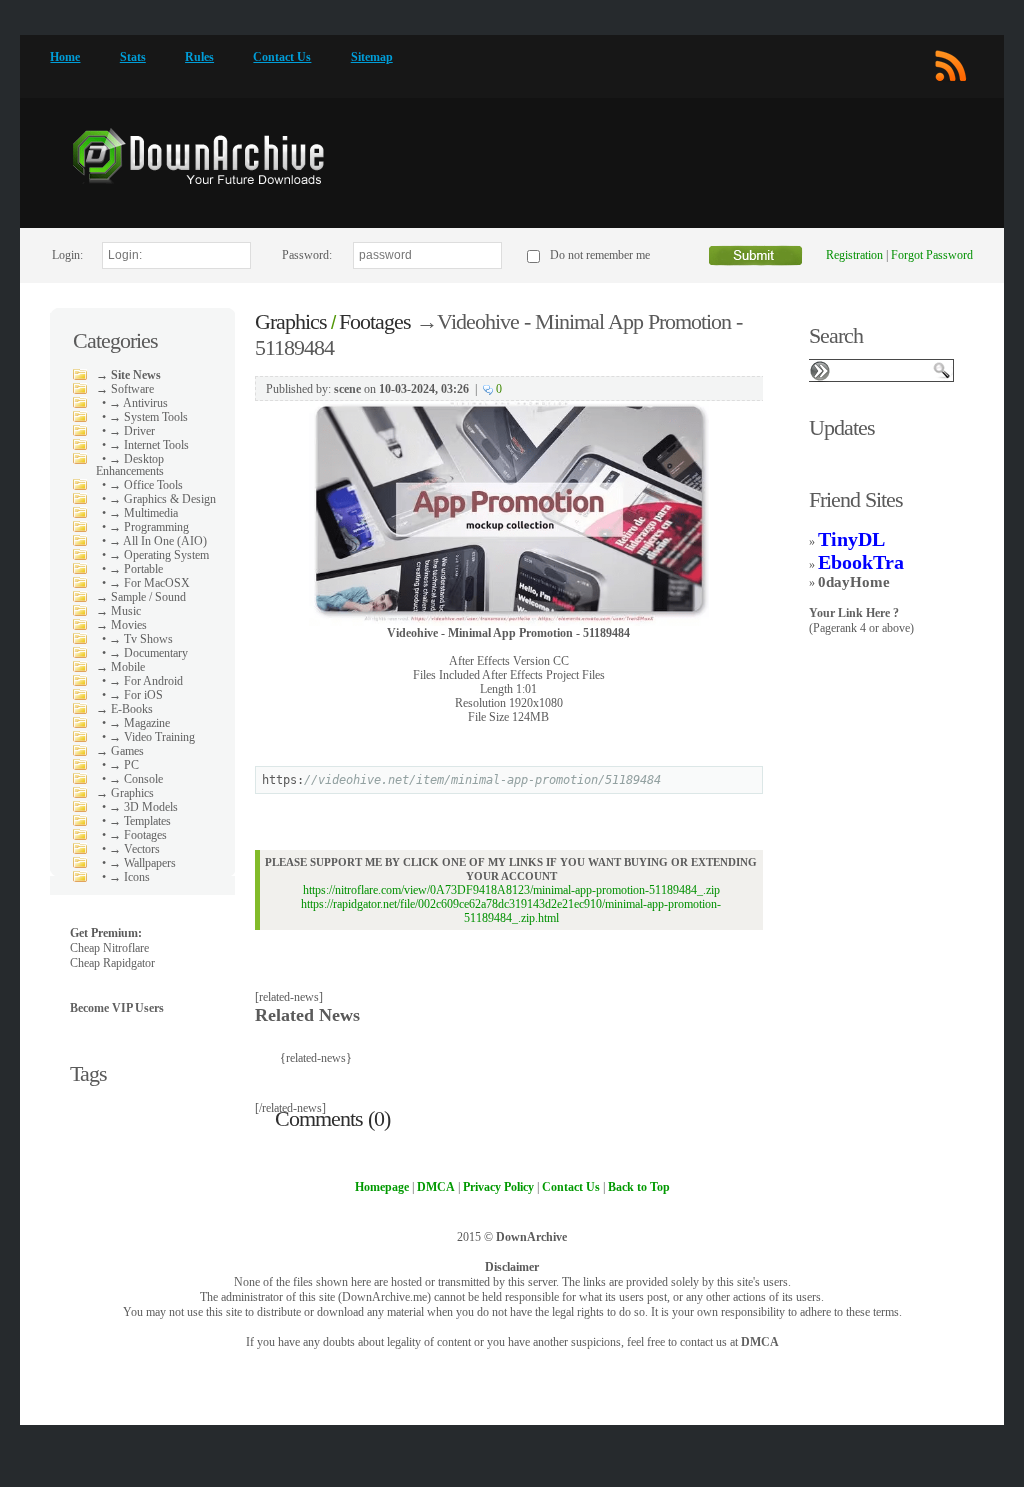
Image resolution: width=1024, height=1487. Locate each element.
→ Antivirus (138, 403)
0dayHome (854, 582)
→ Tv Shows (141, 639)
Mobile (128, 667)
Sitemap (372, 57)
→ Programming (149, 527)
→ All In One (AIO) (158, 541)
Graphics (132, 793)
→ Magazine (139, 723)
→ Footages (138, 835)
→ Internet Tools (149, 445)
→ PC (124, 765)
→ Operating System (159, 555)
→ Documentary (148, 653)
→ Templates (140, 821)
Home (65, 57)
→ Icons (129, 877)
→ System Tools (148, 417)
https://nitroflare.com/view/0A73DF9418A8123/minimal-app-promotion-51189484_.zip (511, 890)
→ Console (136, 779)
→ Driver (132, 431)
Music (126, 611)
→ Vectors (134, 849)
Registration (854, 255)
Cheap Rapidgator (112, 963)
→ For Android (146, 681)
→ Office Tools (146, 485)
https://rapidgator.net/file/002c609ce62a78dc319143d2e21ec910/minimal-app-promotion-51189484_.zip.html (511, 911)
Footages (375, 321)
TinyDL (851, 539)
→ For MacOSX (149, 583)
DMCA (760, 1342)
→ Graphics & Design (162, 499)
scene (347, 389)
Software (132, 389)
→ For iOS (136, 695)
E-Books (132, 709)
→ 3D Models (143, 807)
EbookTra (861, 562)
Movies (129, 625)
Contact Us (282, 57)
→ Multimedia (143, 513)
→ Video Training (152, 737)
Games (127, 751)
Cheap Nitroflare (109, 948)
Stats (133, 57)
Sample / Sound (148, 597)
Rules (199, 57)
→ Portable (136, 569)
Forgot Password (932, 255)
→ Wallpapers (142, 863)
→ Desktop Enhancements (130, 465)
